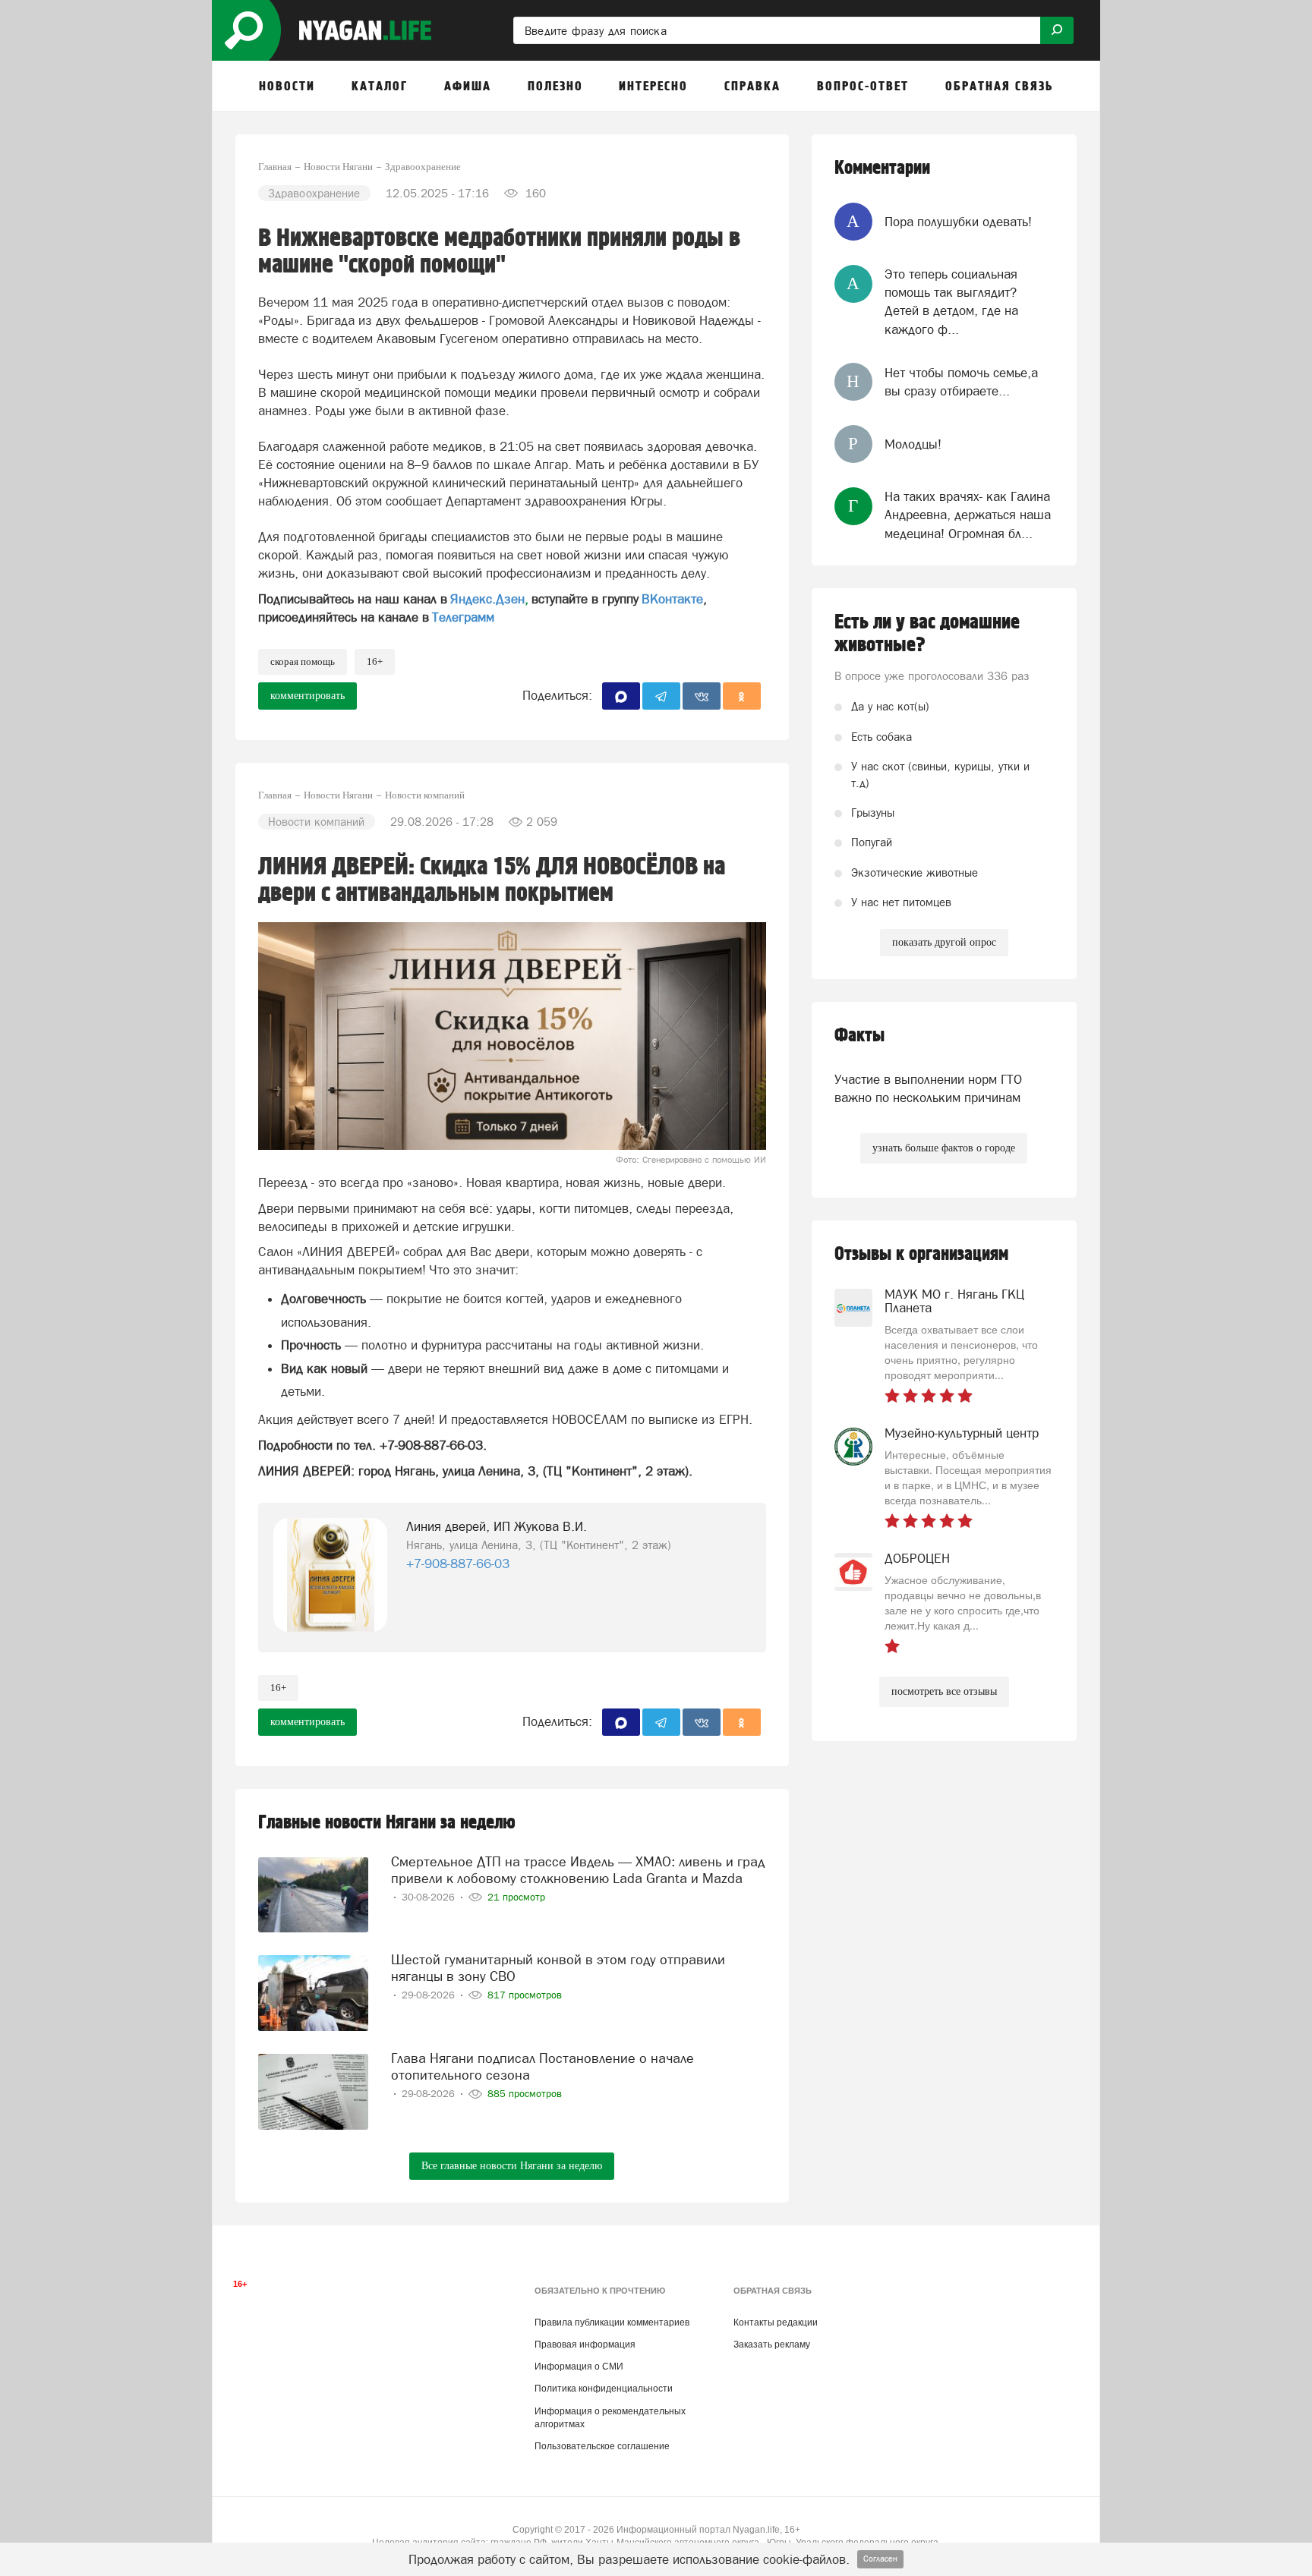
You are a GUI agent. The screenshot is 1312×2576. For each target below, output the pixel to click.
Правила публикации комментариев (612, 2322)
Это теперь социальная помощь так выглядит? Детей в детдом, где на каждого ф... (951, 302)
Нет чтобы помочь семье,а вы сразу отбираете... (961, 382)
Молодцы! (913, 444)
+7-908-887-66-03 (458, 1564)
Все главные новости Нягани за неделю (512, 2166)
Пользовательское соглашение (602, 2446)
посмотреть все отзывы (944, 1691)
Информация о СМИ (579, 2367)
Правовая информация (585, 2345)
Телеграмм (463, 617)
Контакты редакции (776, 2322)
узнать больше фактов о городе (944, 1148)
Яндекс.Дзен (487, 599)
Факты (859, 1036)
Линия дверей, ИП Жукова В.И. (497, 1526)
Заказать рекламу (772, 2345)
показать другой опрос (944, 942)
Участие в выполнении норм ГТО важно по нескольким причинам (928, 1088)
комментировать (307, 696)
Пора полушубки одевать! (958, 222)
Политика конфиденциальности (604, 2389)
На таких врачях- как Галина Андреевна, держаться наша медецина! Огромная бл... (968, 515)
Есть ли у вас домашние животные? (927, 634)
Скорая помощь (303, 661)
